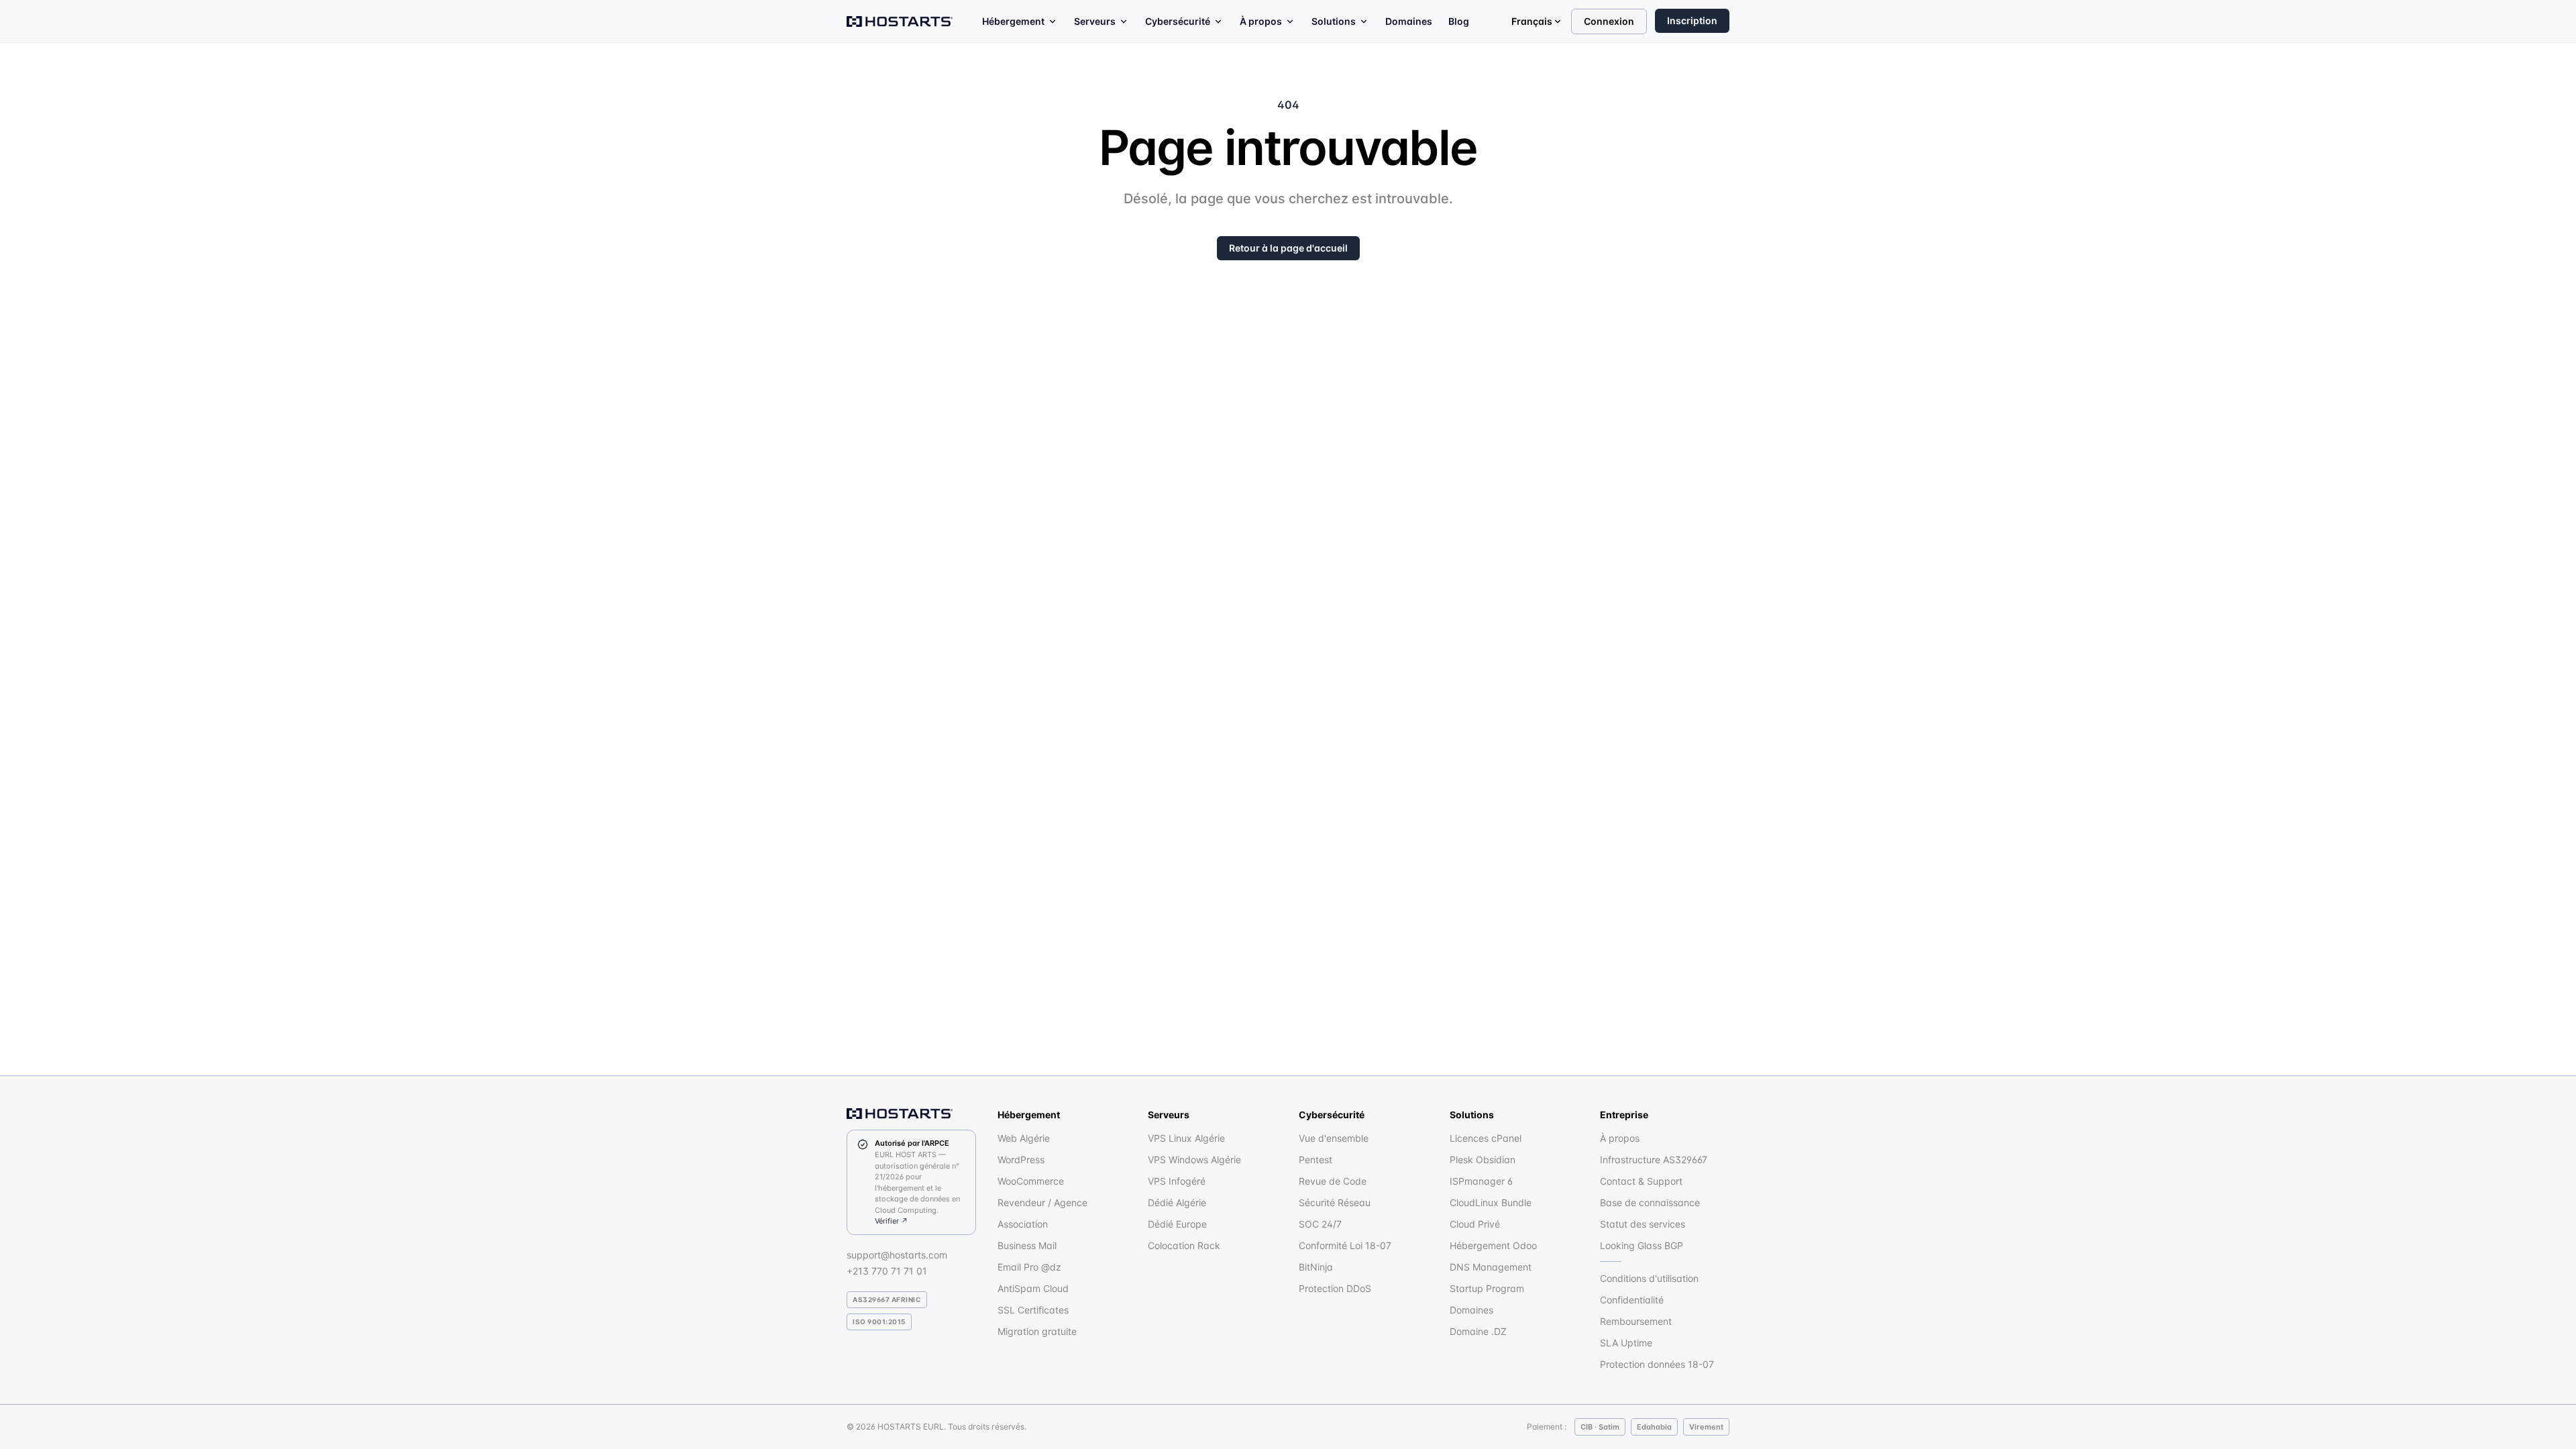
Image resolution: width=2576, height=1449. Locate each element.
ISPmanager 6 (1481, 1181)
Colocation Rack (1184, 1245)
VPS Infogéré (1177, 1181)
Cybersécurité (1178, 21)
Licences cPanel (1486, 1138)
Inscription (1692, 20)
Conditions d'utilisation (1649, 1278)
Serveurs (1095, 21)
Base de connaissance (1650, 1202)
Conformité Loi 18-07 (1345, 1245)
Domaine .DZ (1478, 1331)
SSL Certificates (1033, 1310)
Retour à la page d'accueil (1288, 248)
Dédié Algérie (1177, 1202)
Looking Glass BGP (1642, 1245)
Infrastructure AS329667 (1654, 1160)
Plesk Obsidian (1483, 1160)
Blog (1459, 21)
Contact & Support (1641, 1181)
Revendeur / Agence (1042, 1202)
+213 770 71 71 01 (887, 1271)
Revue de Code (1333, 1181)
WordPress (1021, 1160)
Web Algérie (1024, 1138)
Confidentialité (1632, 1300)
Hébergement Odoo (1493, 1245)
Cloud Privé (1475, 1224)
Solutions (1334, 21)
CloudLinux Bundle (1491, 1202)
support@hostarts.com (897, 1255)
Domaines (1409, 21)
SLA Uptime (1626, 1343)
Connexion (1609, 21)
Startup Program (1487, 1288)
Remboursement (1636, 1321)
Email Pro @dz (1029, 1267)
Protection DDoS (1335, 1288)
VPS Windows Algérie (1194, 1160)
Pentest (1316, 1160)
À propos (1261, 21)
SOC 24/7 (1320, 1224)
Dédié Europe (1177, 1224)
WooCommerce (1031, 1181)
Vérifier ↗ (892, 1221)
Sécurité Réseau (1335, 1202)
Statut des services (1643, 1224)
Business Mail (1027, 1245)
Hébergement (1013, 21)
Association (1023, 1224)
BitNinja (1316, 1267)
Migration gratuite (1037, 1331)
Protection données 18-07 (1657, 1364)
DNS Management (1491, 1267)
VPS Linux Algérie (1186, 1138)
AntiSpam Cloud (1033, 1288)
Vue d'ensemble (1334, 1138)
